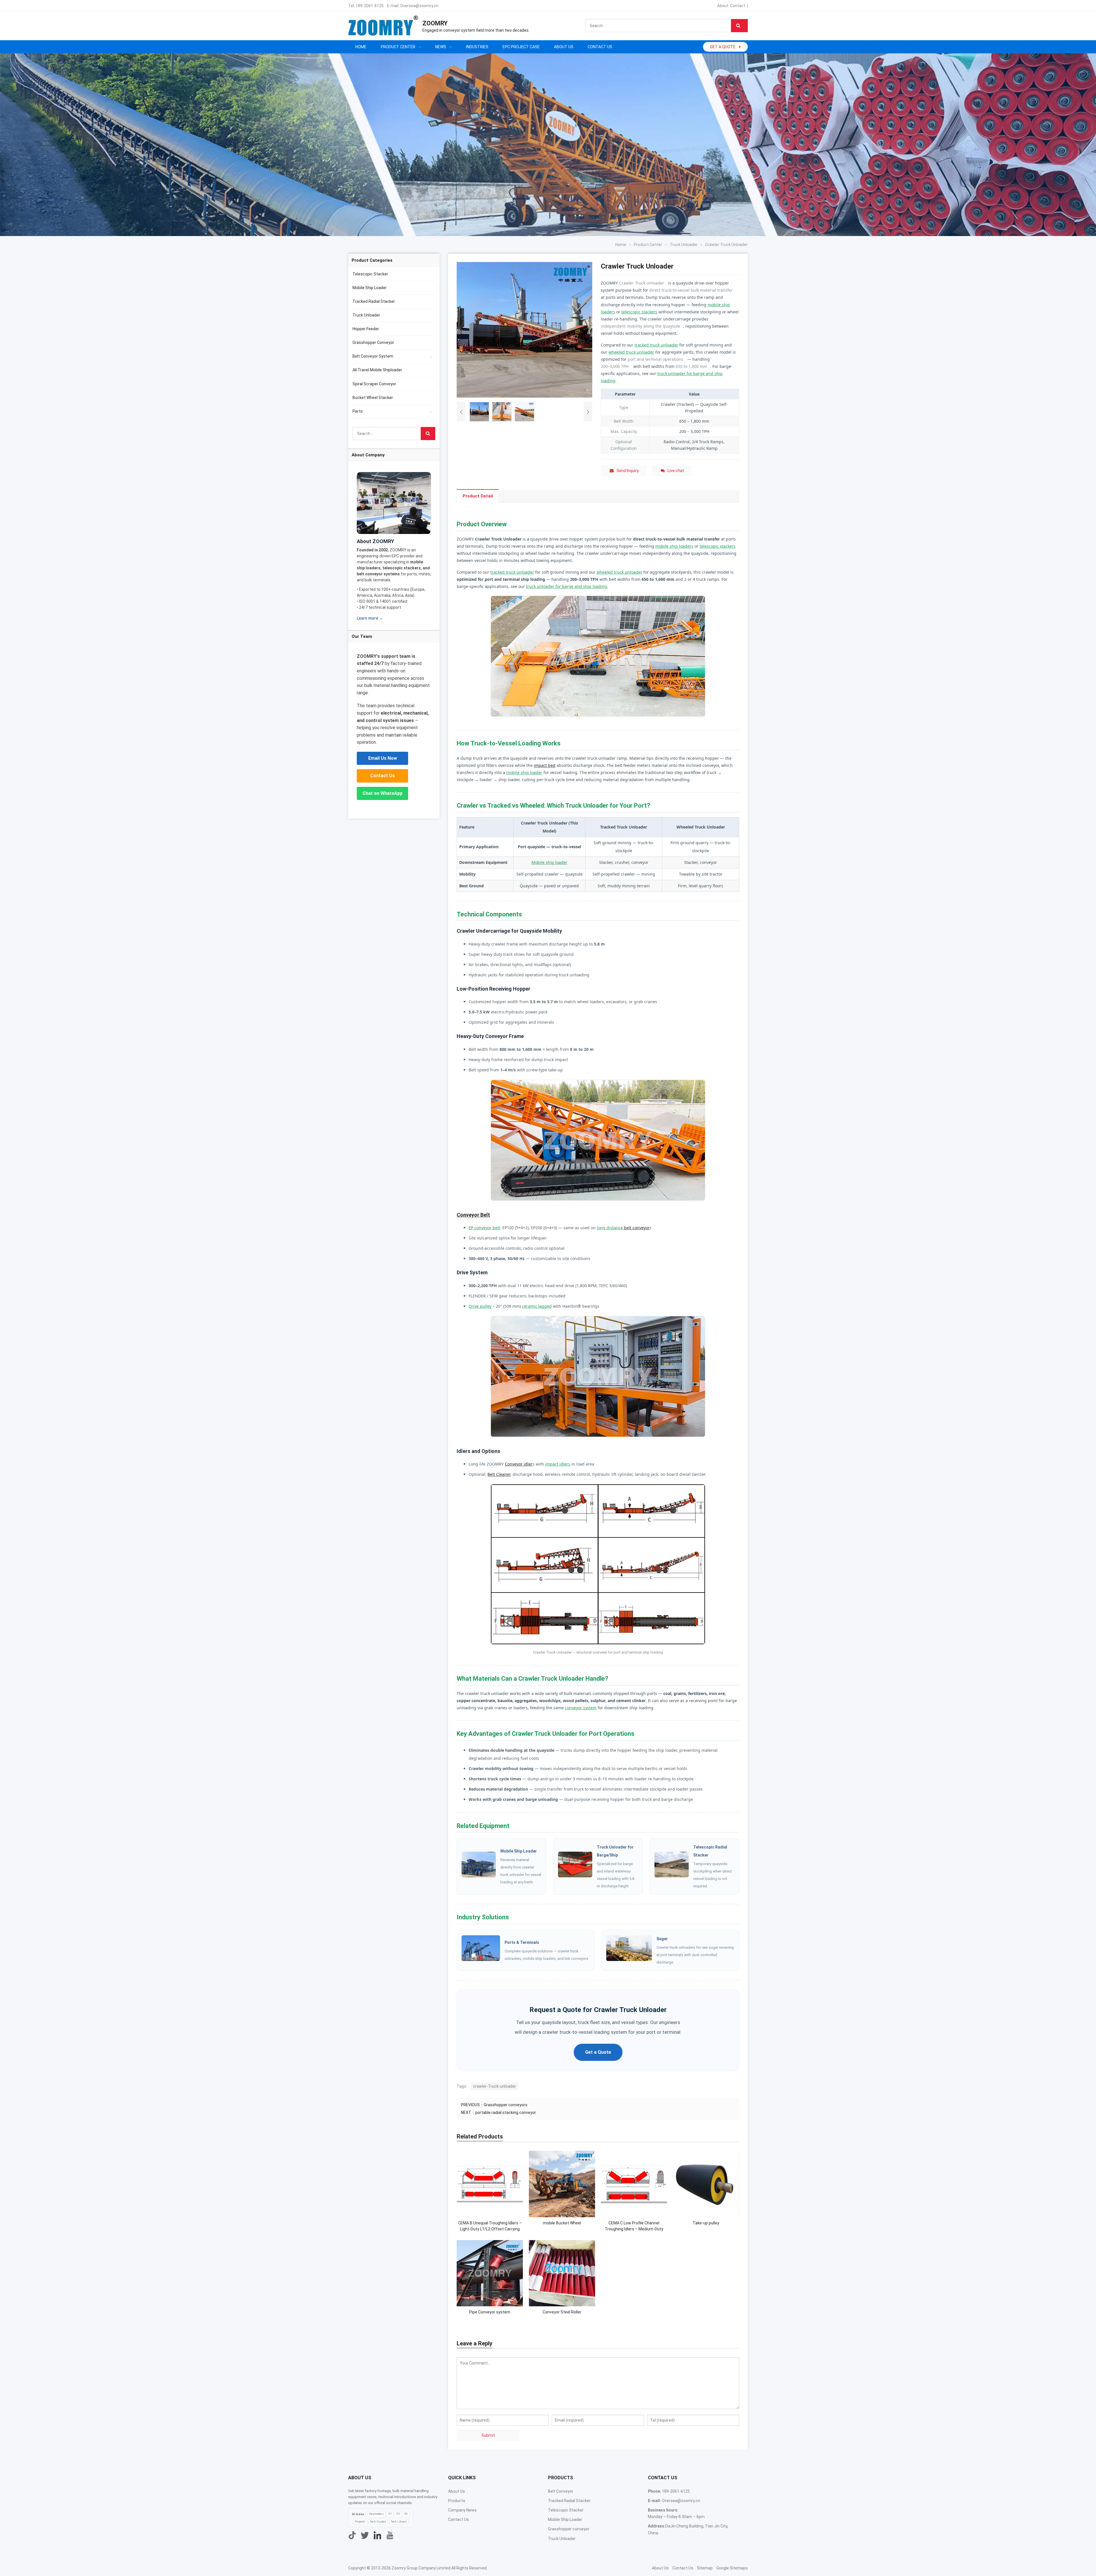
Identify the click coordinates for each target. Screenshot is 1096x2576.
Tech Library (399, 2522)
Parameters (376, 2514)
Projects (360, 2522)
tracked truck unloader (656, 345)
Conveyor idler (519, 1464)
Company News (462, 2510)
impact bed (545, 765)
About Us (457, 2491)
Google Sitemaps (732, 2568)
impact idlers (558, 1464)
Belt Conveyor (561, 2491)
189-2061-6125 (370, 6)
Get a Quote (598, 2052)
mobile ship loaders (674, 546)
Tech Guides (378, 2522)
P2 (398, 2514)
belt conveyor (637, 1228)
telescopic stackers (639, 312)
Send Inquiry (628, 471)
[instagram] (377, 2535)
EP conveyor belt (484, 1228)
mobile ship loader (524, 772)
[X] (365, 2535)
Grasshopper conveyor (569, 2529)
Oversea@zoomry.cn (419, 6)
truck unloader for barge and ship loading (567, 586)
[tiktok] (352, 2535)
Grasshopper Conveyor (373, 342)
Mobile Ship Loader (519, 1851)
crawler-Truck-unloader (494, 2086)
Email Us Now (383, 758)
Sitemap (705, 2568)
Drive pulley (480, 1306)
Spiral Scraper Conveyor (374, 384)
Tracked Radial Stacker (374, 301)
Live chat (676, 471)
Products (457, 2501)
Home (361, 47)
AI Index (358, 2514)
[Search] (739, 26)
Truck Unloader (366, 315)
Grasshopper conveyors (506, 2105)
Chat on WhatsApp (382, 793)
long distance (610, 1228)
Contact (738, 6)
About (723, 6)
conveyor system (581, 1708)
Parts (358, 411)
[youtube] (390, 2535)
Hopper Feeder (366, 329)
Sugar (662, 1939)
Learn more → (370, 618)
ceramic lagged (537, 1306)
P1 (390, 2514)
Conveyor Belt (473, 1215)
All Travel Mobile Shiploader (377, 370)
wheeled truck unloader (631, 352)
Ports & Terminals (522, 1942)
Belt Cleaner (499, 1474)
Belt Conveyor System (373, 356)
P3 (406, 2514)
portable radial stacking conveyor (506, 2113)
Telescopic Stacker (370, 274)
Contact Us (382, 776)
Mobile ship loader (549, 862)
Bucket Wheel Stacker (373, 398)
